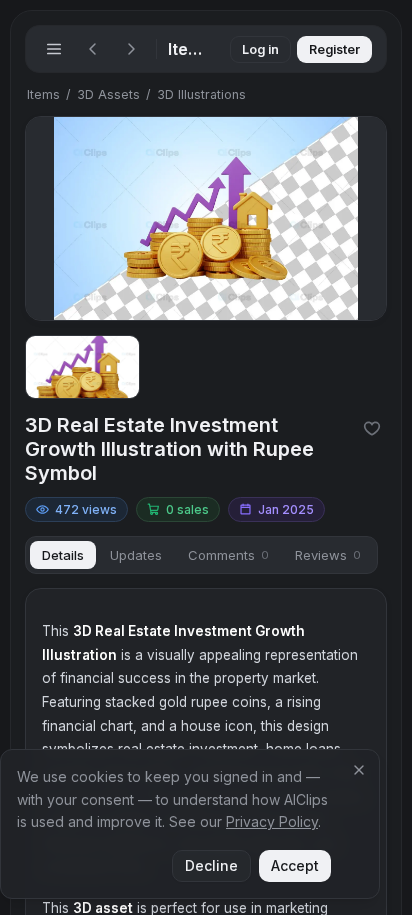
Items (43, 94)
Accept (295, 865)
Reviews (328, 555)
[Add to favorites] (372, 428)
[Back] (93, 49)
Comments (228, 555)
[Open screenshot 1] (82, 367)
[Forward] (131, 49)
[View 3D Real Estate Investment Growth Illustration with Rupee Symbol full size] (206, 218)
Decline (211, 865)
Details (63, 555)
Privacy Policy (272, 821)
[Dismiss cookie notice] (359, 770)
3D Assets (108, 94)
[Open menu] (54, 49)
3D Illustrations (201, 94)
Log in (260, 49)
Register (334, 49)
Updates (136, 555)
